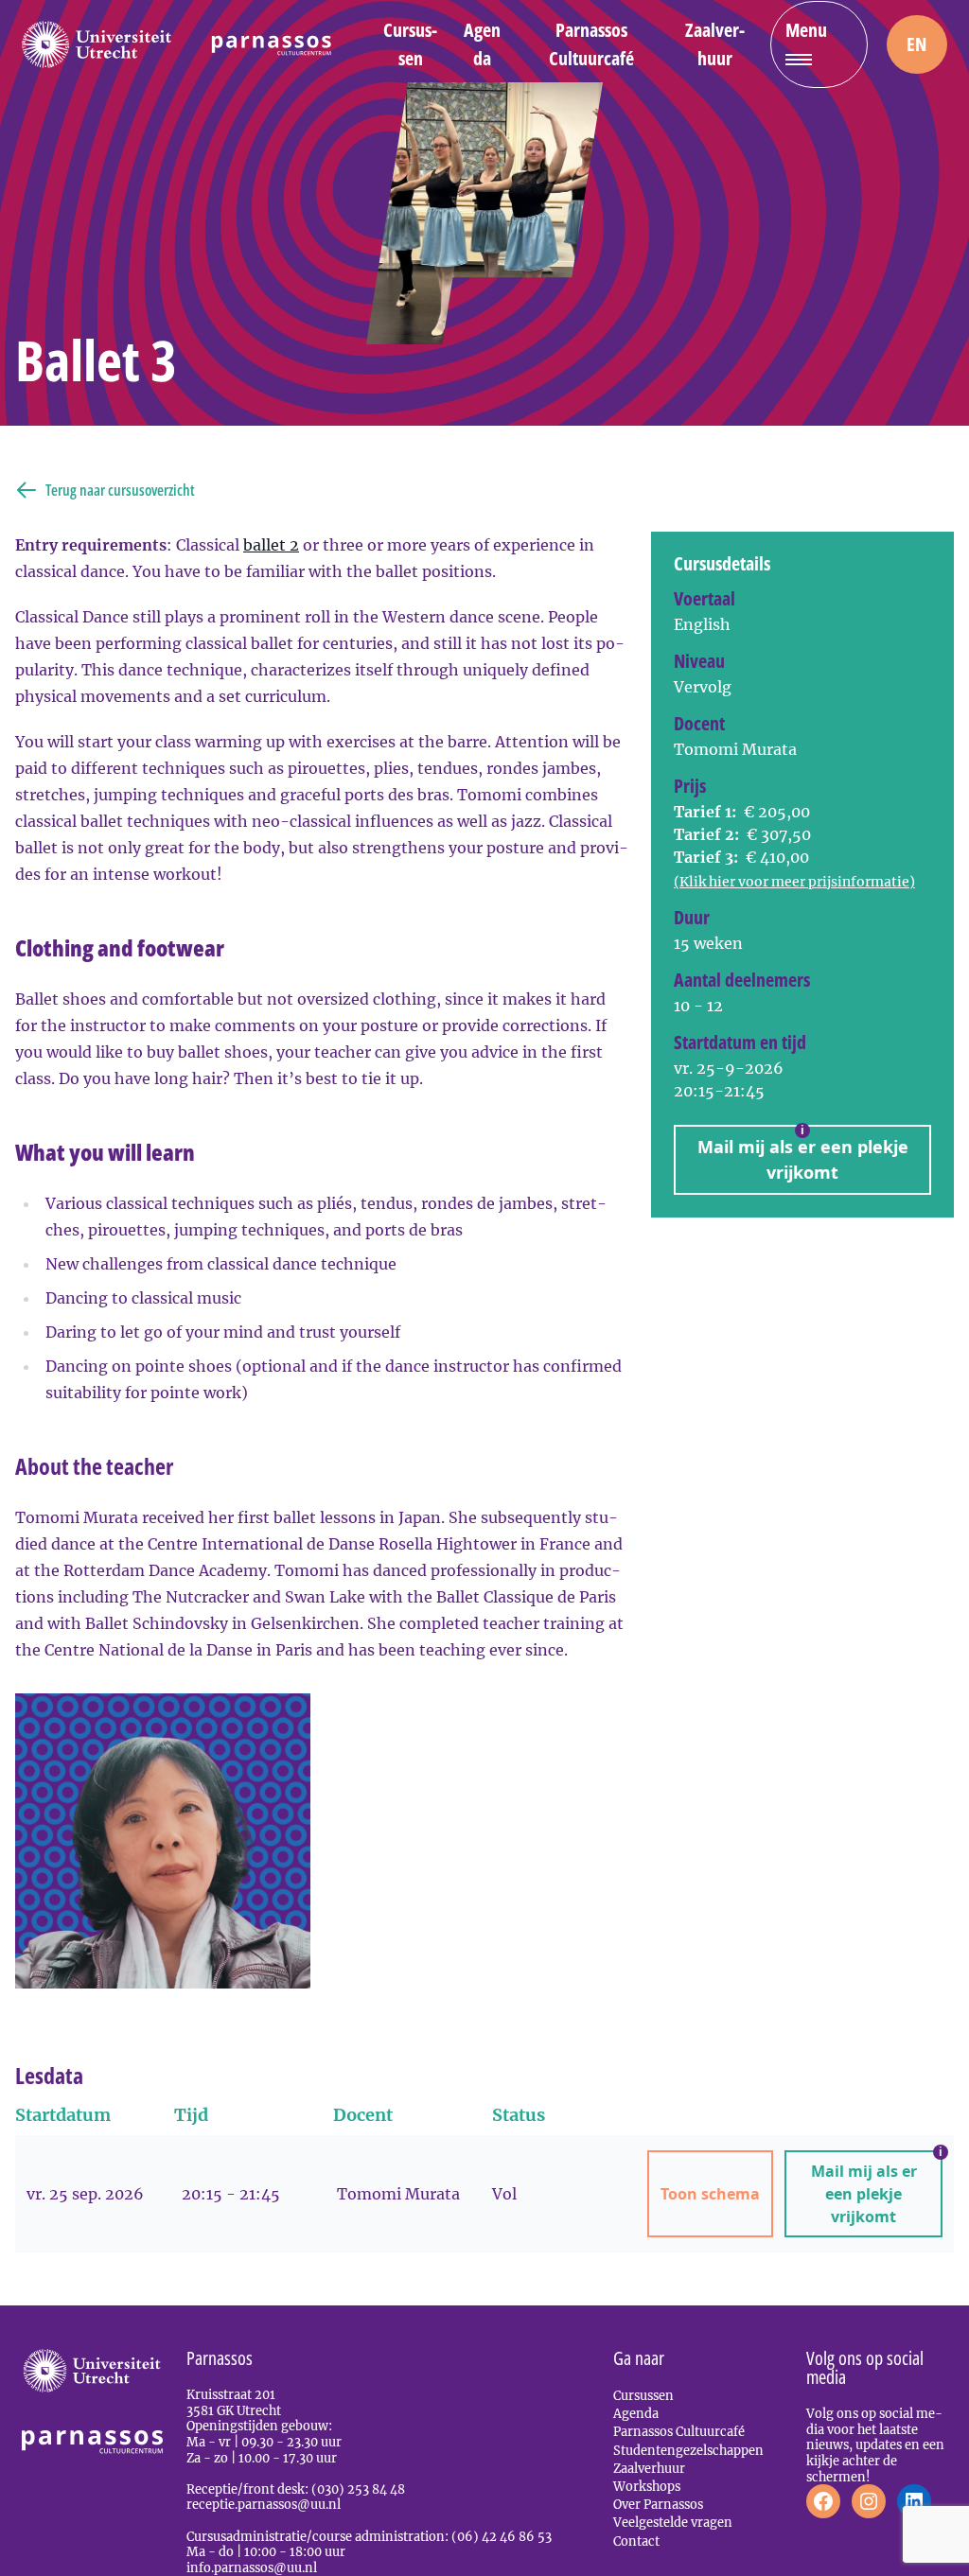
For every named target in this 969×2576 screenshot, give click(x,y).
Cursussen (410, 44)
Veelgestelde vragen (673, 2522)
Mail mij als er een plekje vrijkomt (803, 1154)
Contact (636, 2541)
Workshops (647, 2486)
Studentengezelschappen (688, 2450)
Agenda (482, 44)
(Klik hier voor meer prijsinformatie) (794, 882)
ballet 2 (271, 545)
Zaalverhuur (715, 44)
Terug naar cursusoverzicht (120, 490)
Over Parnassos (658, 2504)
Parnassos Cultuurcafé (591, 44)
